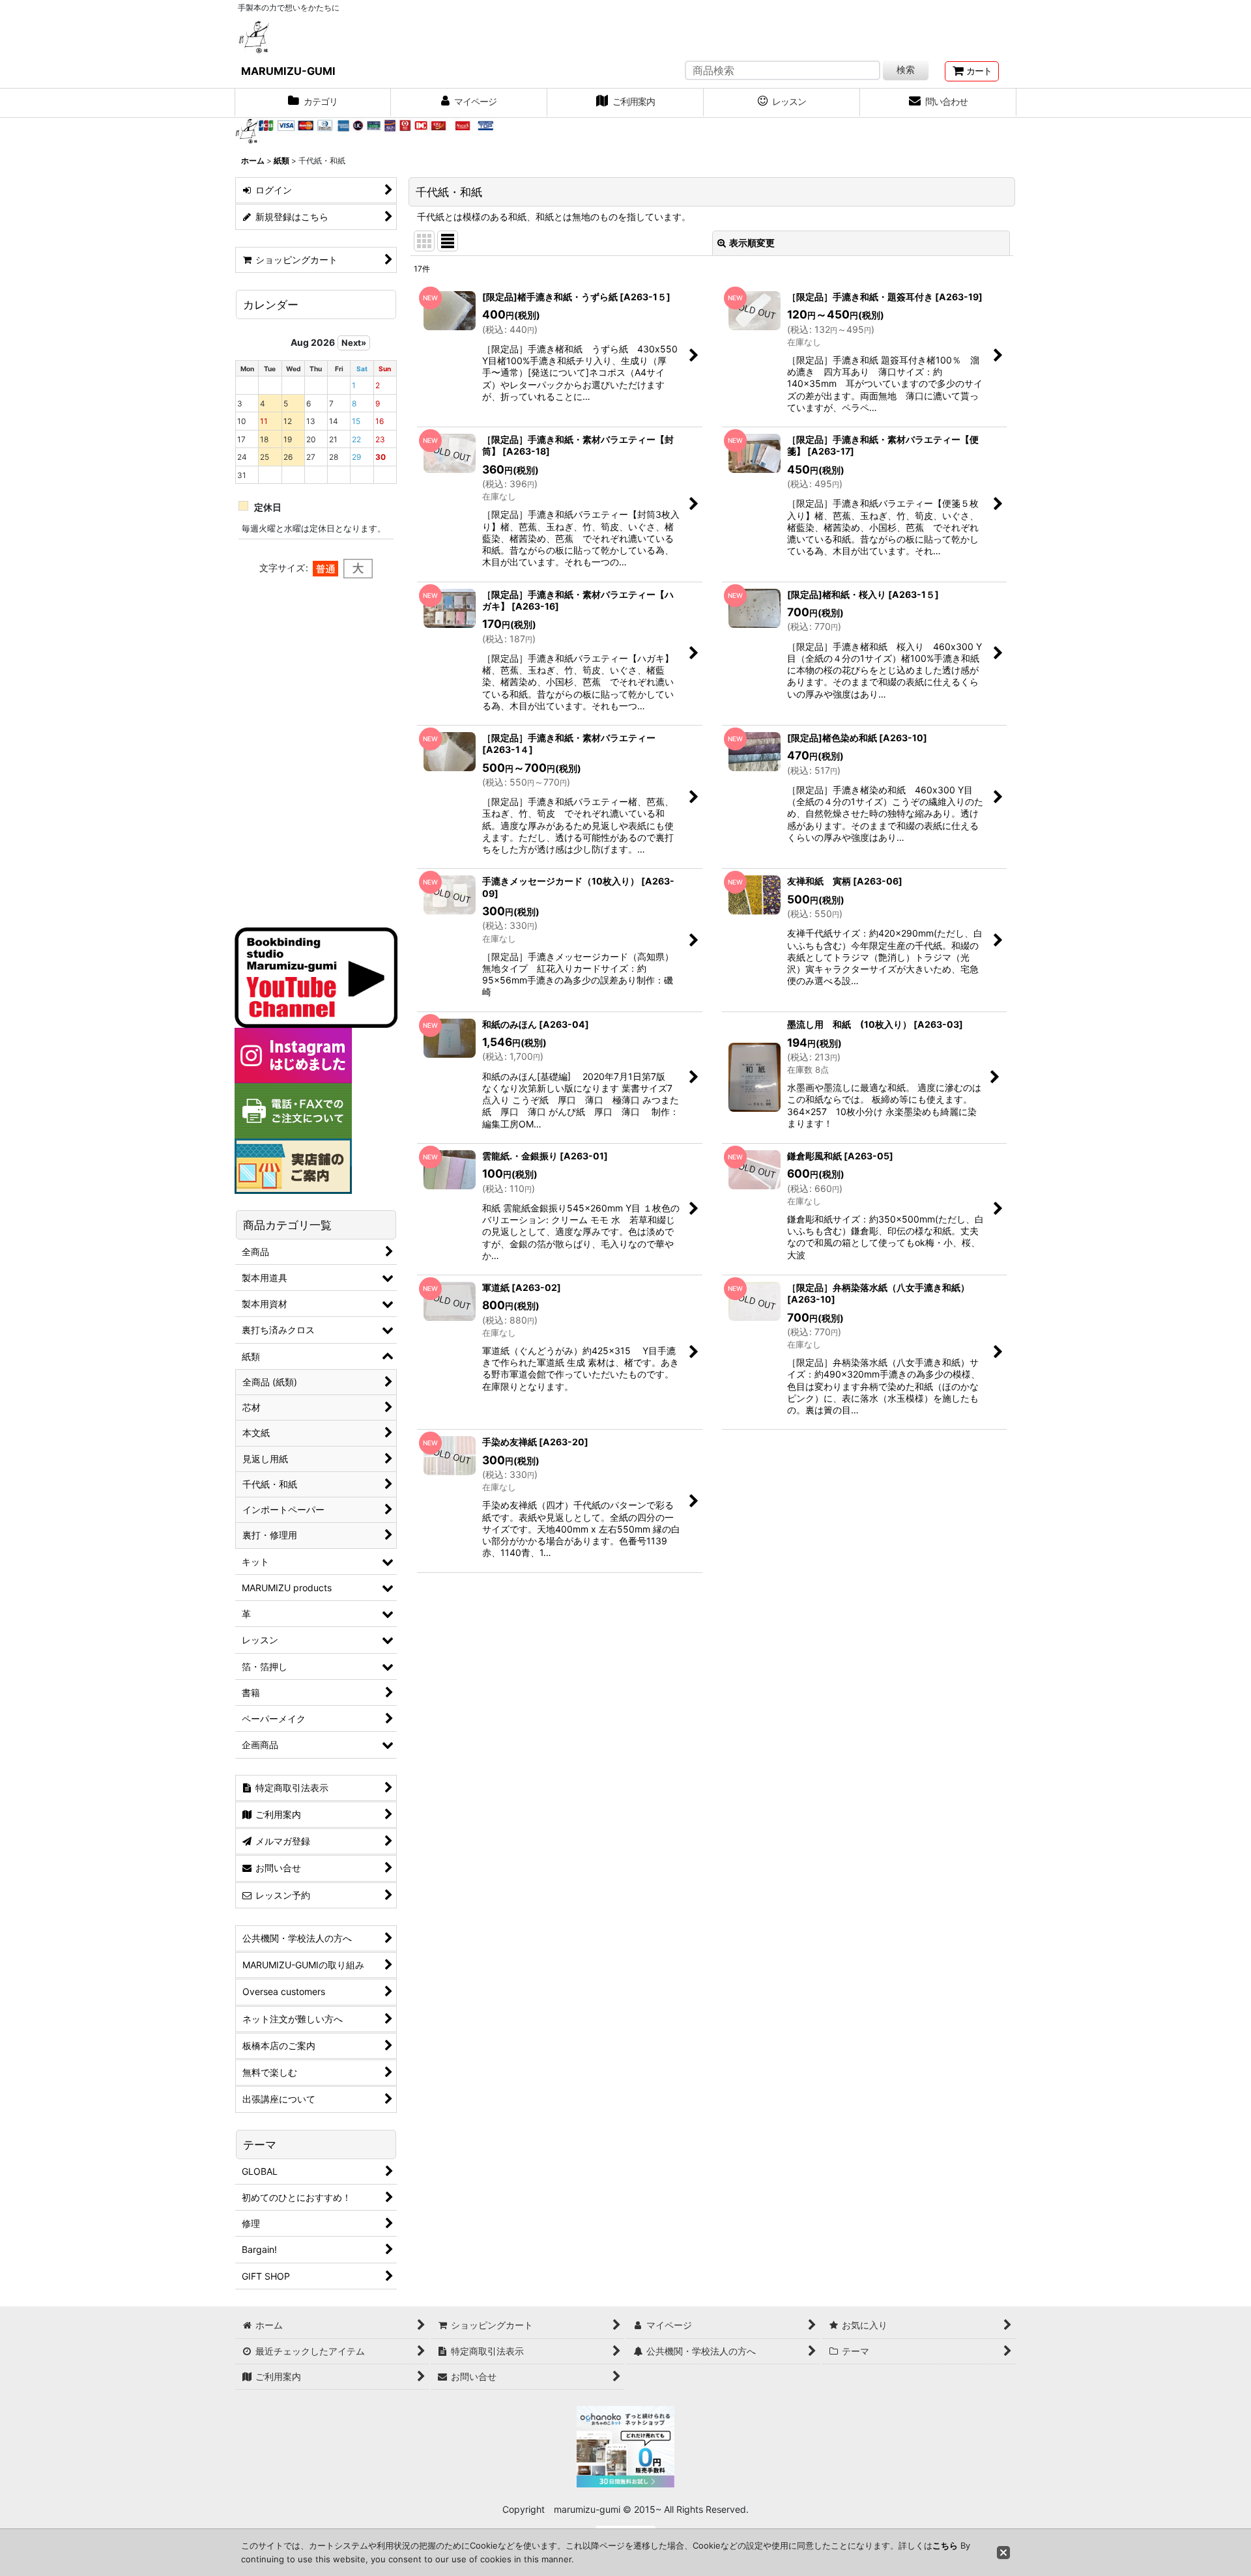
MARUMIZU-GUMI (288, 71)
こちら (945, 2545)
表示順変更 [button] (752, 243)
